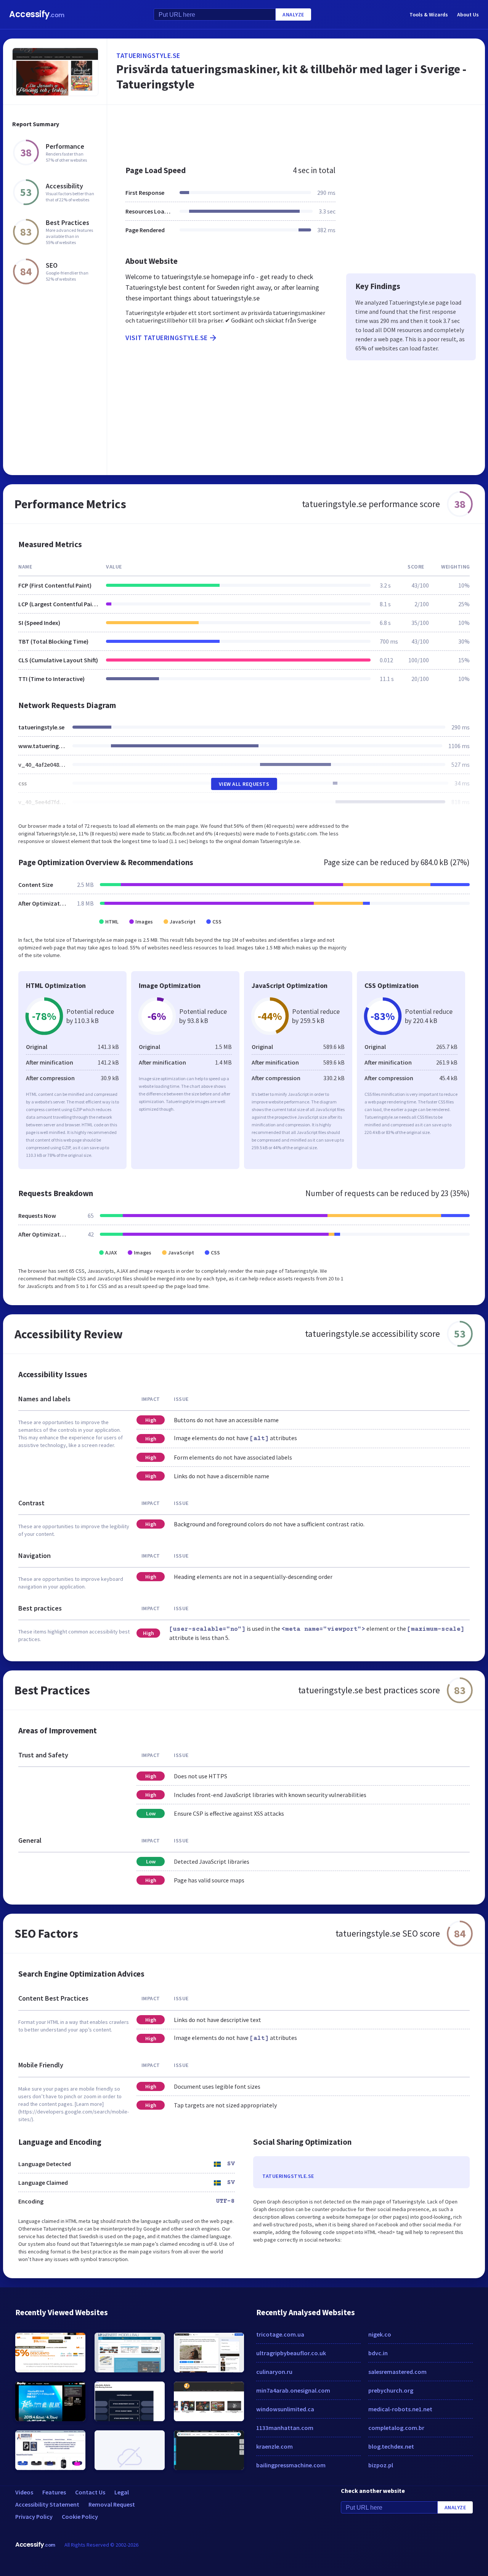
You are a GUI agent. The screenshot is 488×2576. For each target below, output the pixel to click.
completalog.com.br (396, 2428)
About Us (468, 14)
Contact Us (90, 2492)
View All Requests (244, 784)
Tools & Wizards (429, 14)
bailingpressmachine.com (291, 2465)
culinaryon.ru (274, 2372)
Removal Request (112, 2504)
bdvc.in (378, 2353)
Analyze (293, 14)
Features (54, 2492)
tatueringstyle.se (148, 55)
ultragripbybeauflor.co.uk (291, 2353)
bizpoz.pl (381, 2465)
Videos (24, 2492)
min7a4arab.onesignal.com (293, 2390)
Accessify (37, 14)
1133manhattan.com (285, 2428)
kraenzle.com (274, 2446)
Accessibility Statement (47, 2504)
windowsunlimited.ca (285, 2409)
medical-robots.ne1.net (400, 2409)
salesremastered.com (397, 2372)
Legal (122, 2492)
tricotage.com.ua (280, 2334)
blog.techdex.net (391, 2446)
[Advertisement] (296, 131)
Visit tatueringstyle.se (167, 338)
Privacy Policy (34, 2517)
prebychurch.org (391, 2390)
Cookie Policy (80, 2517)
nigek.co (380, 2334)
